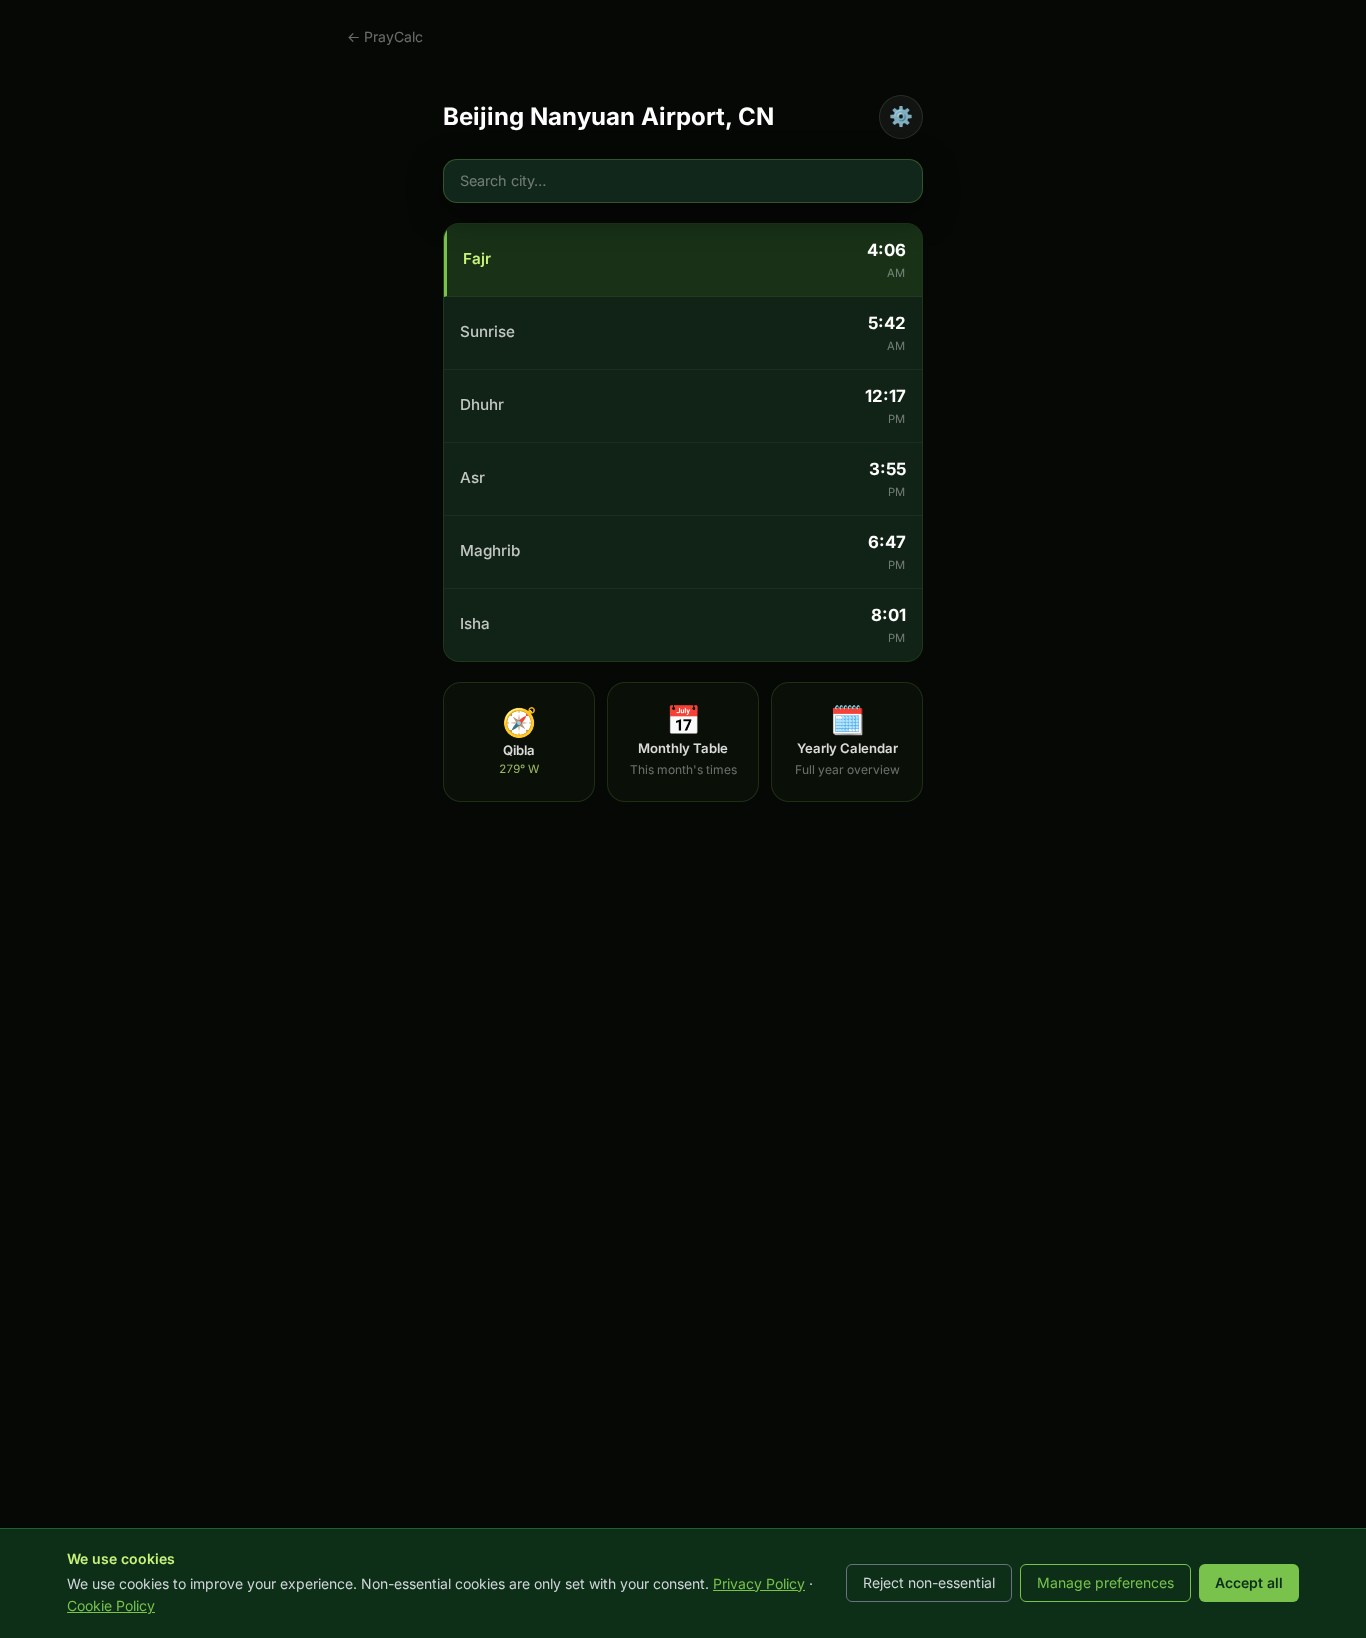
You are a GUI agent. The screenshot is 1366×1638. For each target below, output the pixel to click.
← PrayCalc (385, 36)
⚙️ (901, 116)
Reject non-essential (929, 1582)
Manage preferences (1105, 1582)
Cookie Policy (111, 1605)
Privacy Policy (759, 1583)
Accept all (1249, 1582)
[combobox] (683, 181)
